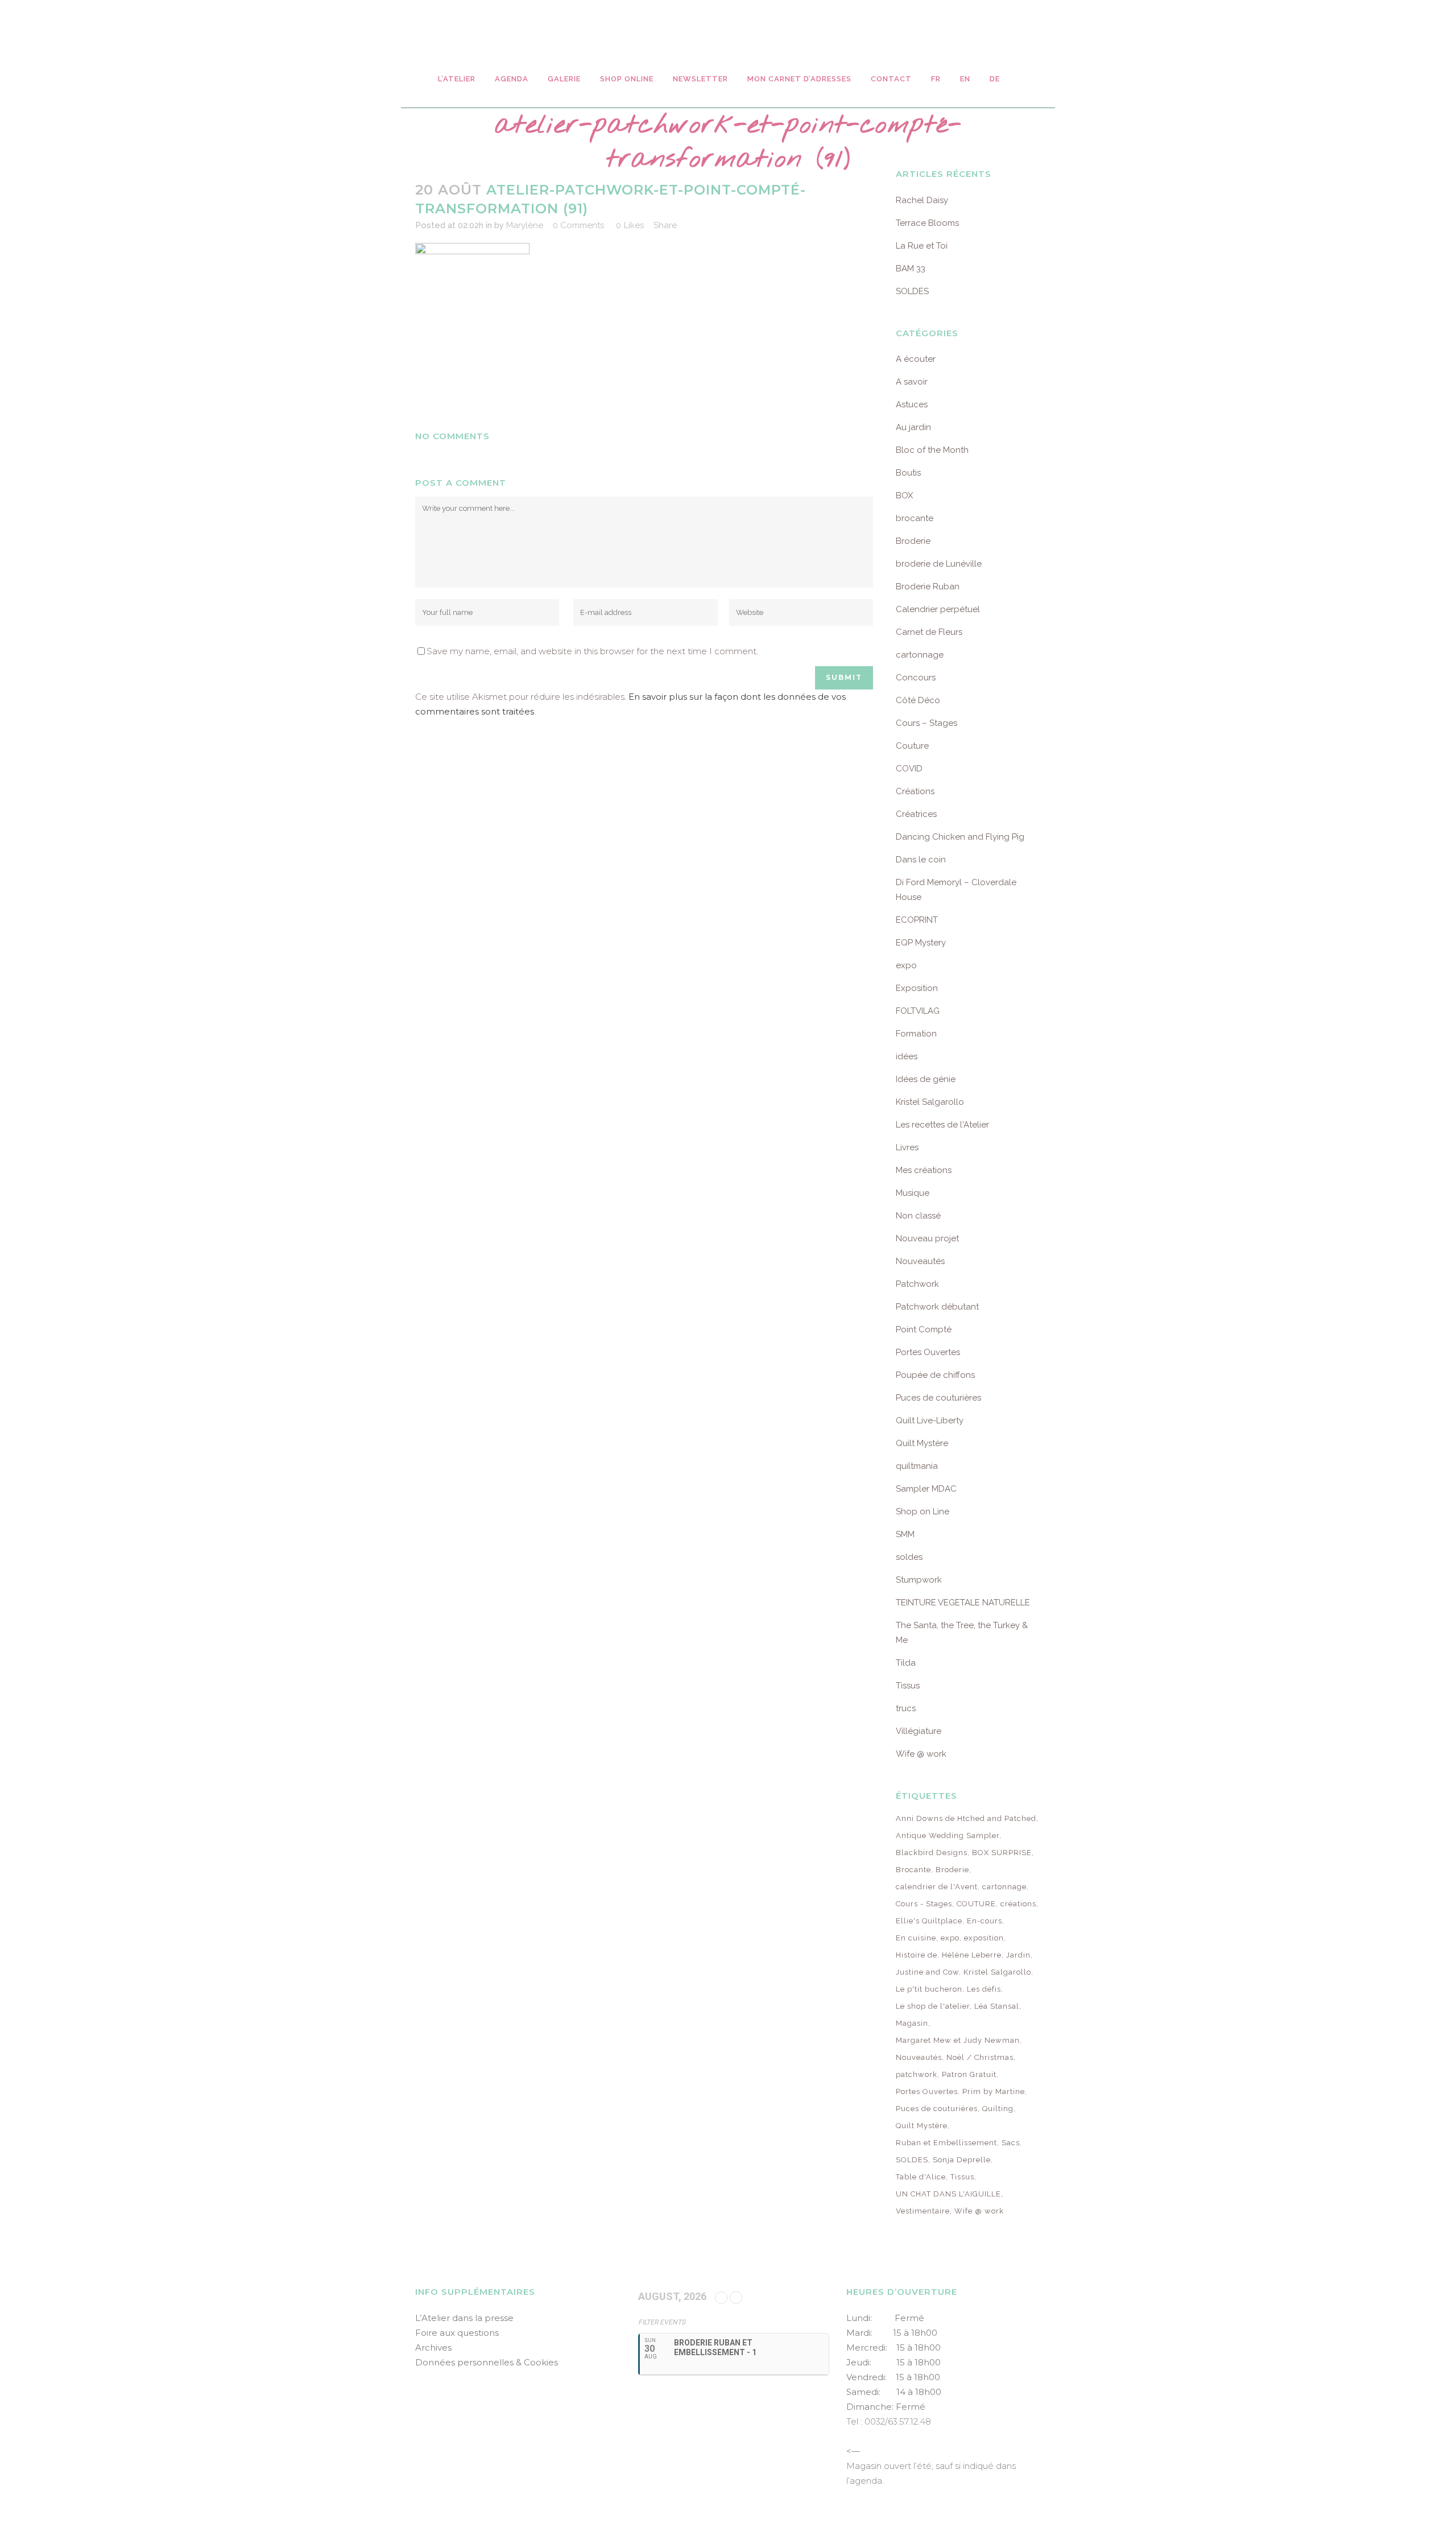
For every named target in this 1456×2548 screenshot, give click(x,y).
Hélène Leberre (972, 1955)
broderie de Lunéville (939, 564)
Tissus (908, 1686)
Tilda (906, 1663)
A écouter (916, 359)
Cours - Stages (924, 1904)
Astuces (912, 404)
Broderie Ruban (928, 587)
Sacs (1011, 2143)
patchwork (917, 2074)
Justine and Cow (927, 1972)
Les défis (984, 1989)
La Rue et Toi (922, 246)
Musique (913, 1193)
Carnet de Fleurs (929, 632)
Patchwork (917, 1284)
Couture (912, 746)
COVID (909, 769)
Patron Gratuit (969, 2074)
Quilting (998, 2109)
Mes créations (924, 1170)
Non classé (918, 1216)
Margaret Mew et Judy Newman (958, 2040)
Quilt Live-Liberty (930, 1420)
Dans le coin (921, 860)
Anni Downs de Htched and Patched (966, 1818)
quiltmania (917, 1466)
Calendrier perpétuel (938, 609)
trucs (906, 1708)
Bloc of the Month (932, 450)
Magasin (912, 2023)
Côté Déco (918, 700)
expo (906, 965)
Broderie (913, 541)
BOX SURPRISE (1002, 1853)
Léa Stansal (997, 2006)
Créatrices (916, 814)
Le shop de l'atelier (933, 2006)
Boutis (908, 473)
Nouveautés (920, 1261)
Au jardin (913, 427)
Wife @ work (921, 1754)
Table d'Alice (921, 2177)
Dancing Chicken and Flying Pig (960, 837)
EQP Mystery (921, 943)
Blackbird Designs (932, 1853)
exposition (984, 1938)
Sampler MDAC (926, 1489)
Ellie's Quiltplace (929, 1921)
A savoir (912, 382)
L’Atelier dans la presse (464, 2318)
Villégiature (919, 1731)
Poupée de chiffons (935, 1375)
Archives (433, 2347)
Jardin (1018, 1955)
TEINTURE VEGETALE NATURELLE (963, 1603)
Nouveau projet (927, 1238)
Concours (916, 678)
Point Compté (924, 1329)
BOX (904, 495)
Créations (915, 791)
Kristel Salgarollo (930, 1102)
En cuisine (916, 1938)
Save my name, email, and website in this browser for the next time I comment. (592, 651)
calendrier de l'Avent (937, 1887)
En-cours (985, 1921)
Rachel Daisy (922, 200)
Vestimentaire (923, 2211)
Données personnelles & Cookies (487, 2362)
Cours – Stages (926, 723)
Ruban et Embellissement (946, 2143)
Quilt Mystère (922, 1443)
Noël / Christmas (980, 2057)
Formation (916, 1034)
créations (1018, 1904)
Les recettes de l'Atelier (942, 1125)
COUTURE (976, 1904)
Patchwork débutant (937, 1307)
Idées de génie (926, 1079)
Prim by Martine (994, 2091)
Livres (907, 1147)
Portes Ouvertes (928, 1352)
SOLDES (912, 291)
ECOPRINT (917, 920)
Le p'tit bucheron (929, 1989)
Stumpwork (919, 1580)
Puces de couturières (938, 1398)
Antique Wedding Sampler (948, 1835)
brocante (915, 518)
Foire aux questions (457, 2333)
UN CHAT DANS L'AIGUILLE (948, 2194)
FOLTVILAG (918, 1011)
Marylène (525, 225)
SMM (905, 1534)
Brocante (913, 1870)
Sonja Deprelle (962, 2160)
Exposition (917, 988)
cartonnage (920, 655)
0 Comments (578, 225)
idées (907, 1056)
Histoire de (917, 1955)
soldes (909, 1557)
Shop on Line (923, 1512)
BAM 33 (911, 269)
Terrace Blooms (927, 223)
